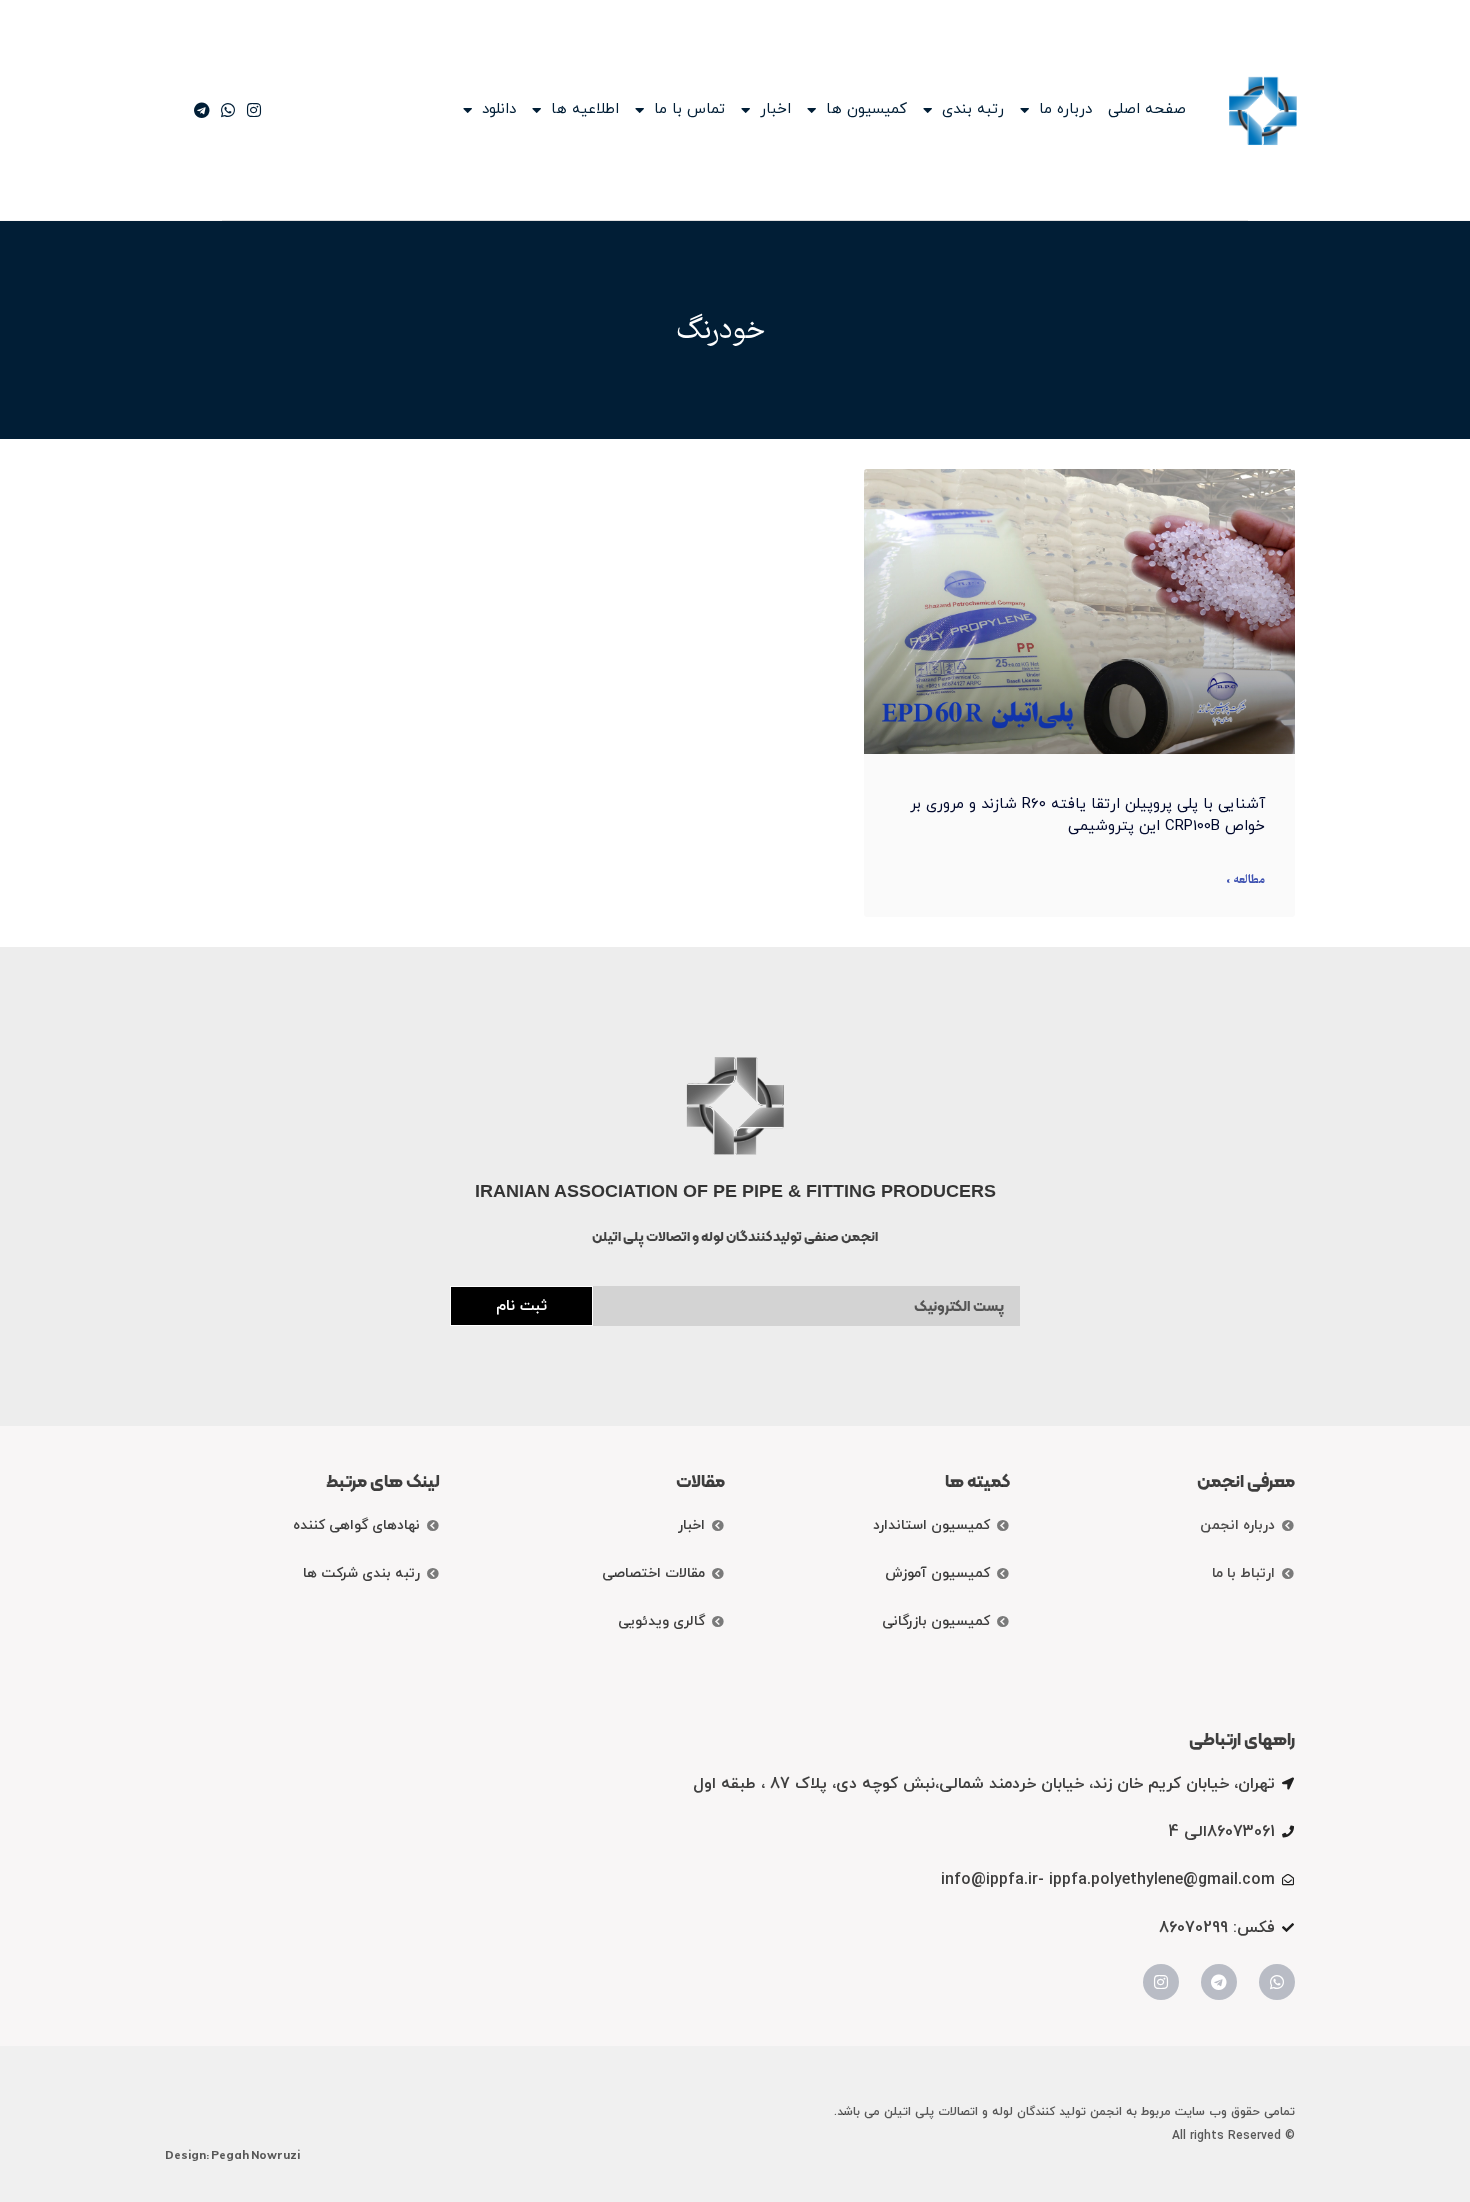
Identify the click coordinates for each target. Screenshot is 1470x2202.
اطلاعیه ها (585, 110)
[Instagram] (1161, 1982)
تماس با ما (689, 110)
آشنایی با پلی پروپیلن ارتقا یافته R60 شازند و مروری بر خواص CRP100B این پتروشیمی (1087, 816)
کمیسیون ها (866, 110)
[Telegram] (1219, 1982)
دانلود (499, 110)
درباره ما (1065, 110)
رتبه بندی (973, 110)
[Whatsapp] (1277, 1982)
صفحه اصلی (1147, 110)
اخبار (775, 110)
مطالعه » (1245, 880)
